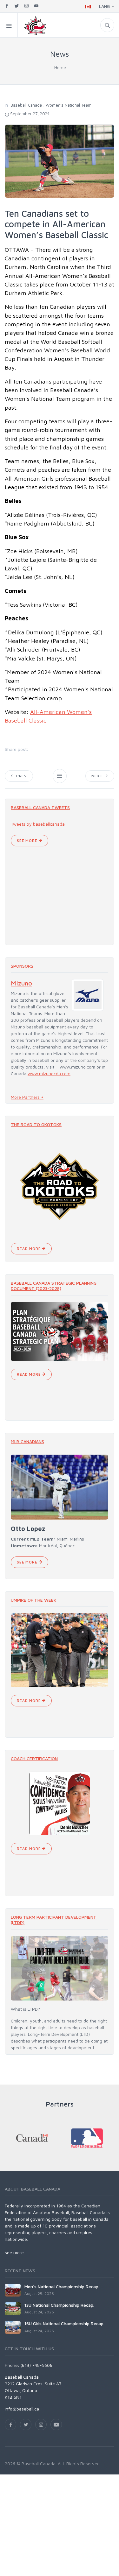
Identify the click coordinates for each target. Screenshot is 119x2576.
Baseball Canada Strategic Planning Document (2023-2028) (54, 1286)
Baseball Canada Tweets (40, 807)
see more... (16, 2252)
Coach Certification (34, 1758)
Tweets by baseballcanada (38, 824)
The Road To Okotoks (36, 1124)
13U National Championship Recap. (59, 2305)
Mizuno (21, 983)
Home (60, 67)
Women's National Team (69, 105)
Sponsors (22, 966)
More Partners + (27, 1097)
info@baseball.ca (22, 2409)
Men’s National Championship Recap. (62, 2287)
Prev (21, 776)
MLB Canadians (27, 1441)
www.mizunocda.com (49, 1073)
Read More (29, 1249)
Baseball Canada (26, 105)
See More (28, 840)
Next (98, 776)
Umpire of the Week (33, 1600)
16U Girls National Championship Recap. (64, 2323)
